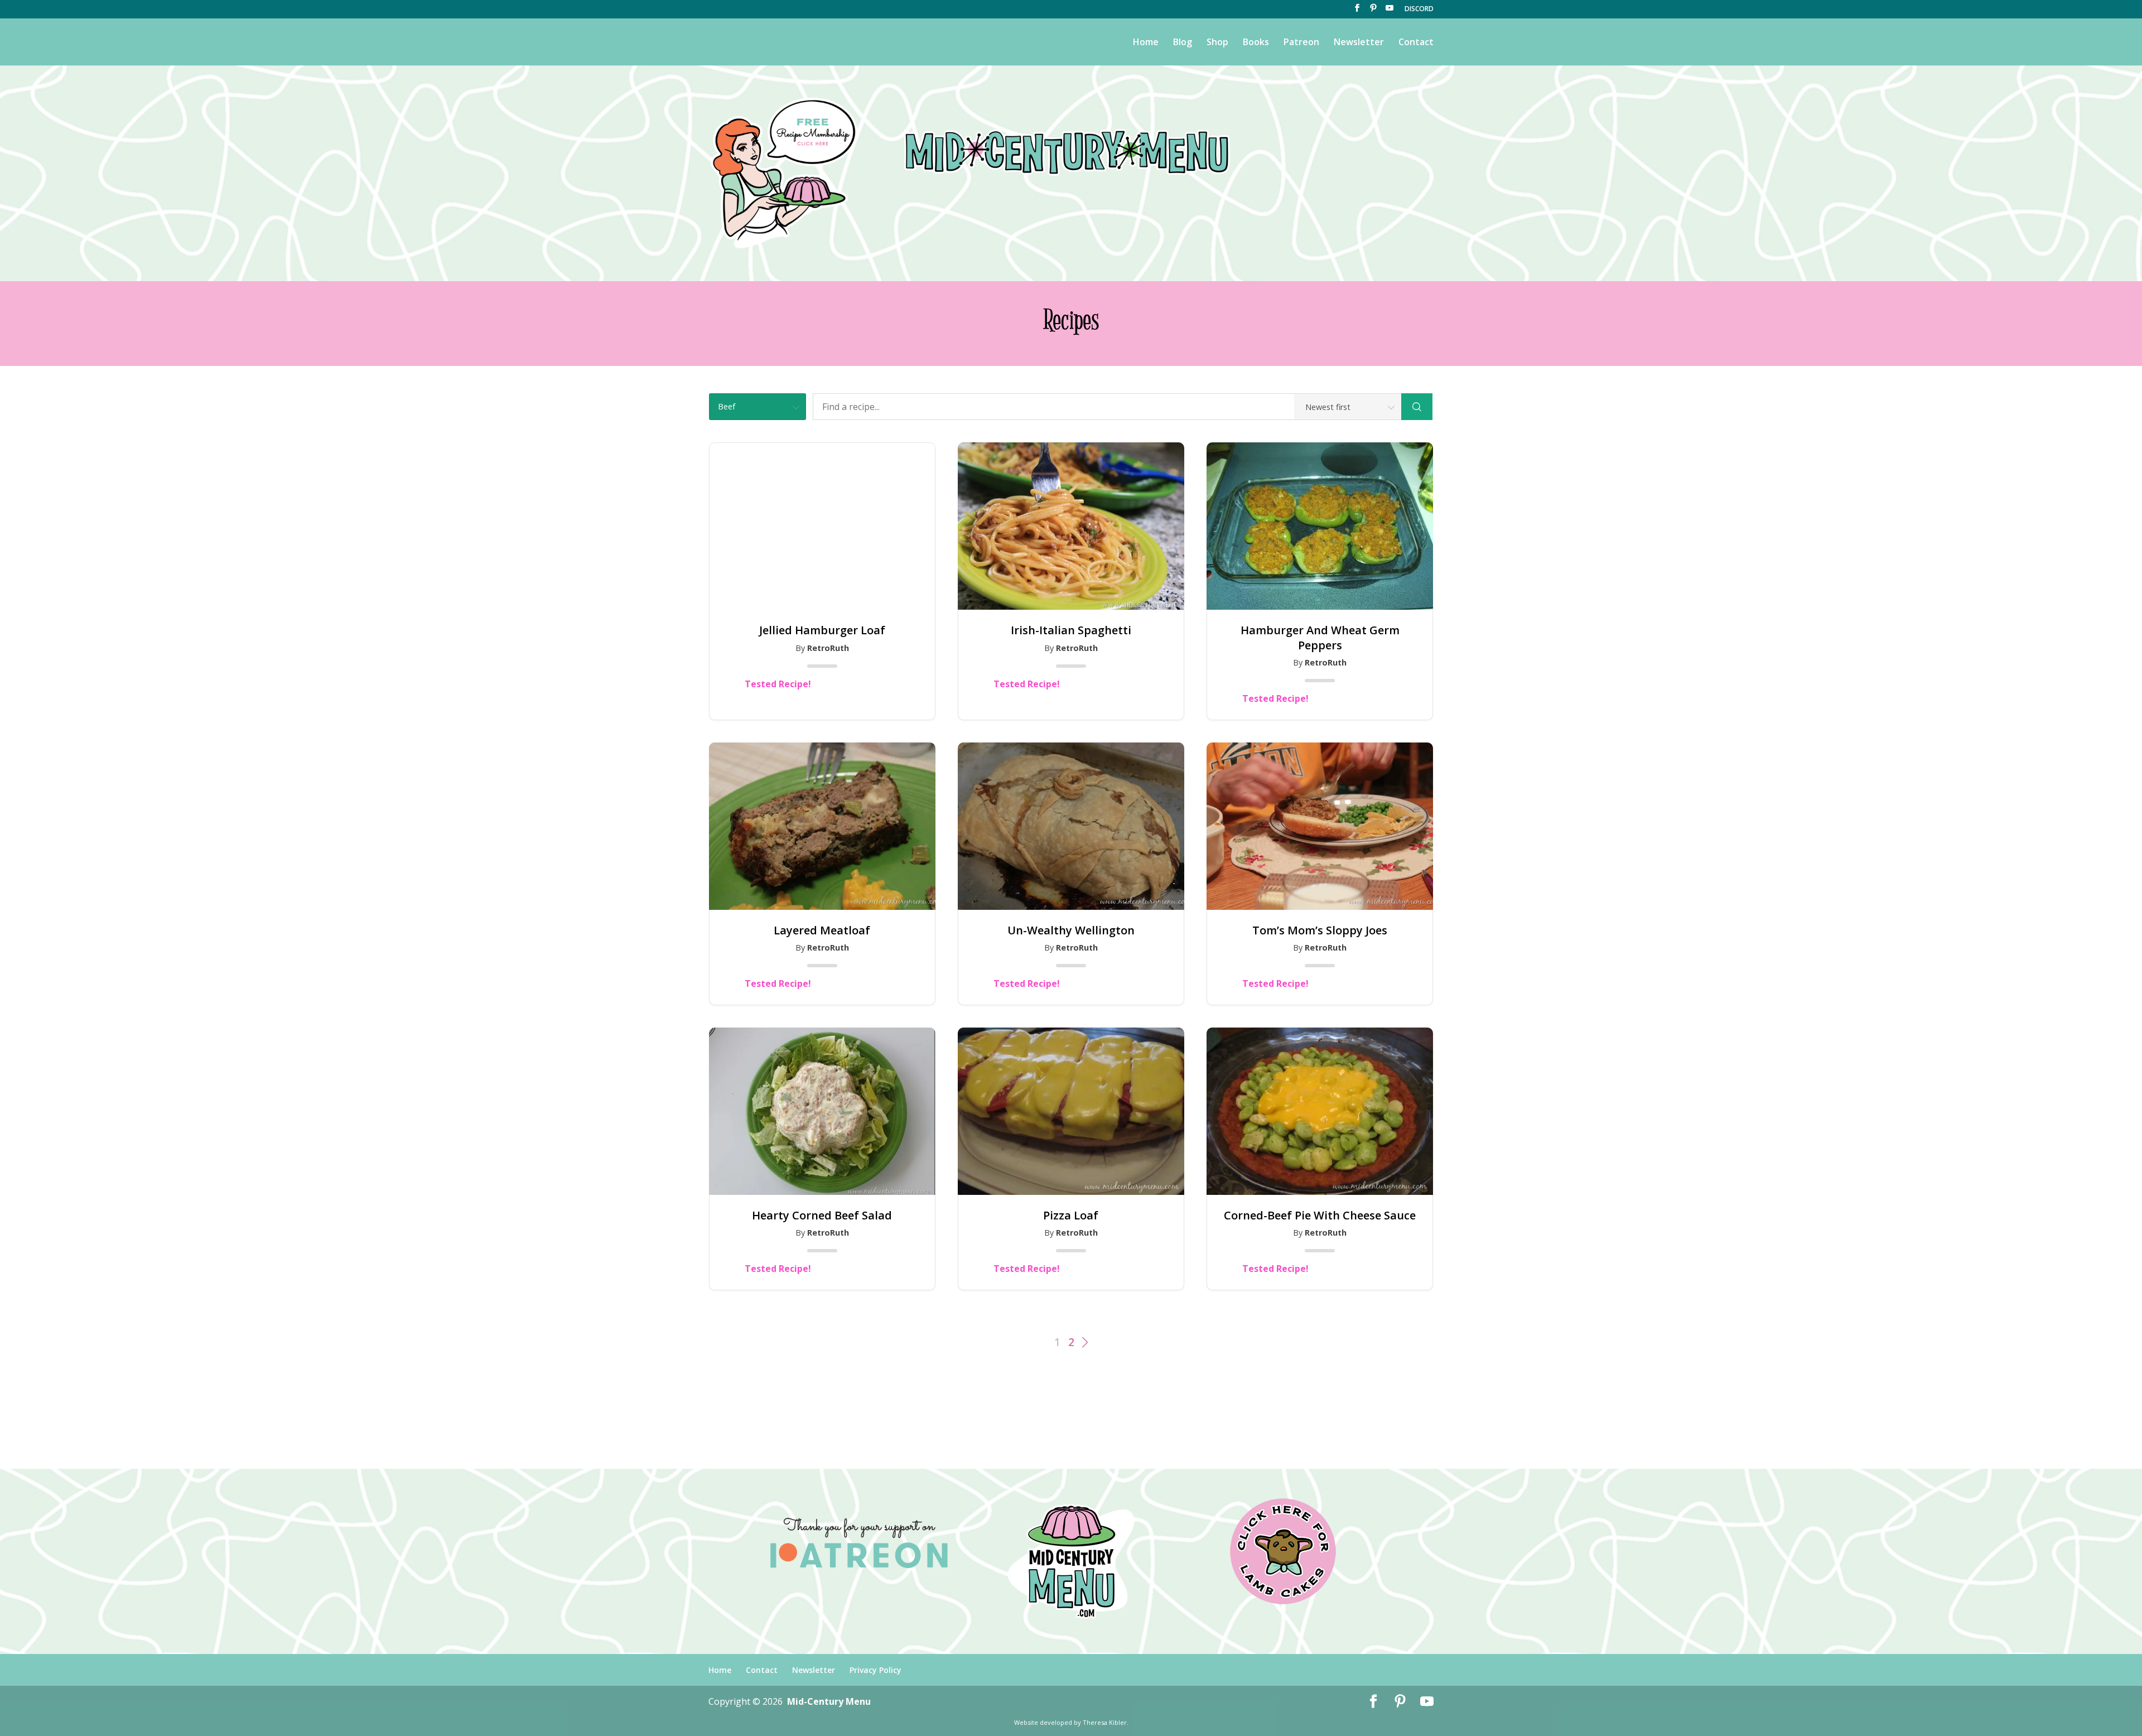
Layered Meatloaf (822, 930)
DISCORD (1419, 9)
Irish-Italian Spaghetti (1071, 630)
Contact (1416, 43)
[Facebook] (1357, 11)
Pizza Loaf (1071, 1216)
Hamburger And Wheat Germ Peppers (1320, 638)
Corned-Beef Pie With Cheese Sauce (1320, 1216)
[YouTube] (1390, 11)
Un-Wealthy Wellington (1071, 930)
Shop (1217, 43)
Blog (1183, 43)
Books (1256, 43)
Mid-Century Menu (829, 1701)
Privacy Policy (875, 1670)
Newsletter (1359, 43)
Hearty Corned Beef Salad (822, 1216)
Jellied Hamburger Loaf (822, 630)
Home (1146, 43)
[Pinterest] (1373, 11)
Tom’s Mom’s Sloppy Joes (1320, 930)
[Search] (1417, 407)
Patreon (1301, 43)
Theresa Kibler (1105, 1722)
